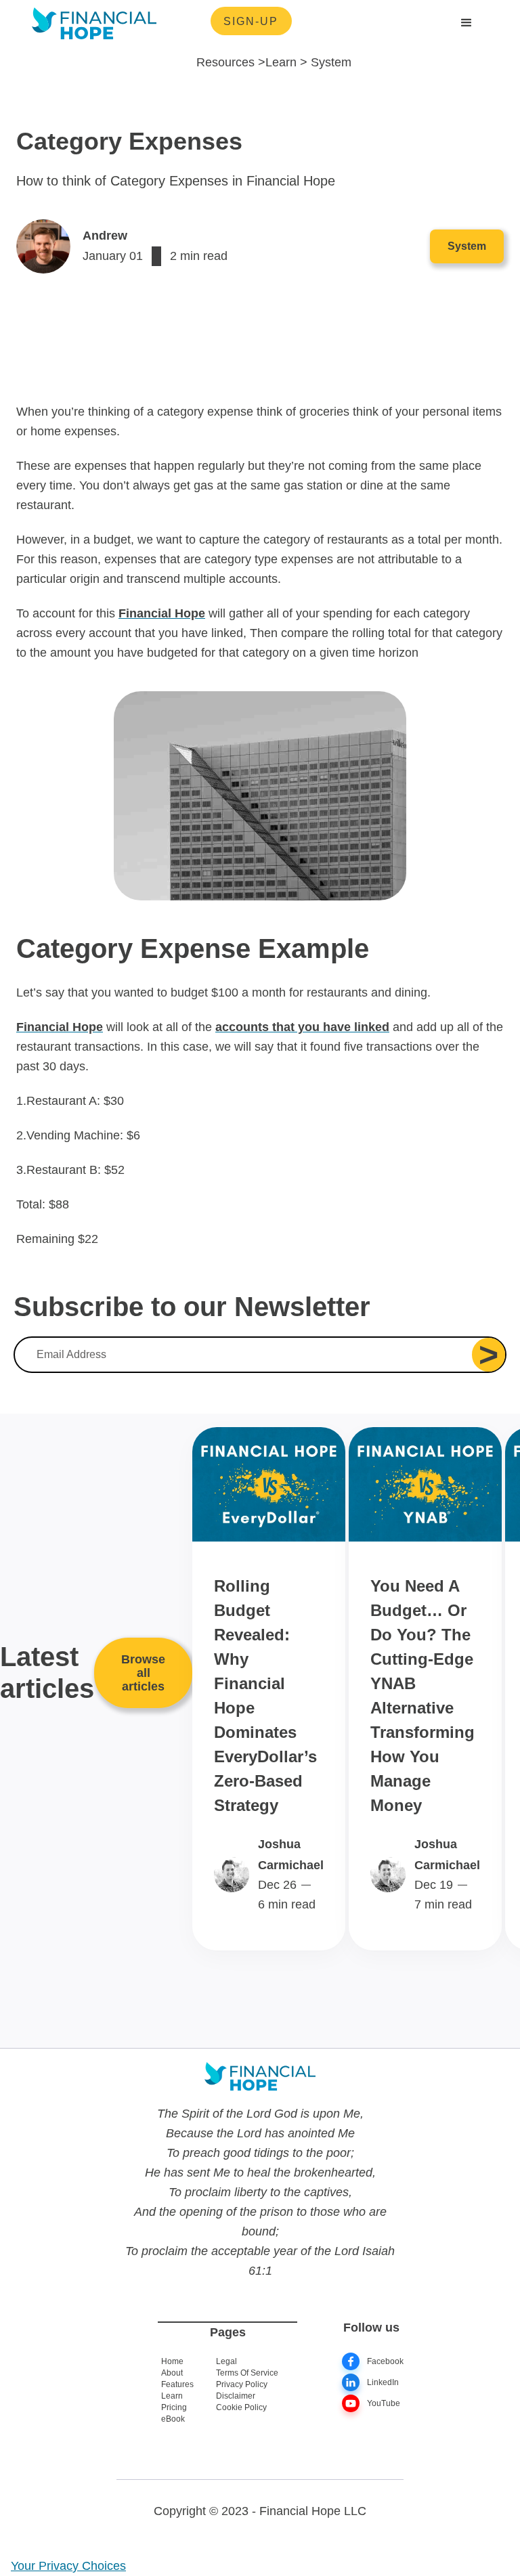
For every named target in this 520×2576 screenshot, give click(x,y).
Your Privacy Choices (68, 2566)
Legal (226, 2361)
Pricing (174, 2407)
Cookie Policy (241, 2407)
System (331, 62)
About (172, 2373)
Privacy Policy (242, 2384)
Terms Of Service (247, 2373)
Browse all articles (143, 1673)
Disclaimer (236, 2396)
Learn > (288, 62)
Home (172, 2361)
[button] (467, 23)
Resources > (231, 62)
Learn (172, 2396)
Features (177, 2384)
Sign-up (251, 21)
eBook (173, 2419)
